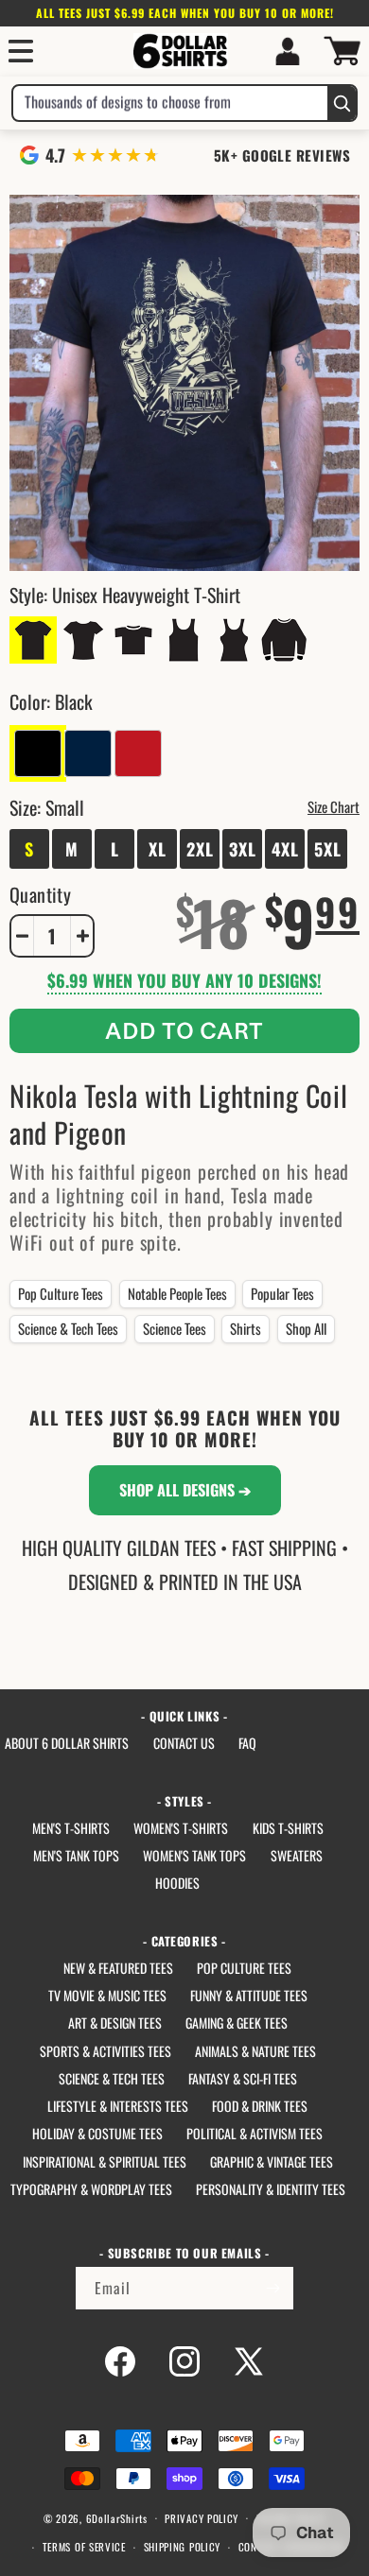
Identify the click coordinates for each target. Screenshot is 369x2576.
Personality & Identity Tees (271, 2189)
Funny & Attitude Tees (249, 1995)
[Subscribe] (272, 2288)
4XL (285, 849)
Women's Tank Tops (194, 1855)
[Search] (342, 103)
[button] (21, 51)
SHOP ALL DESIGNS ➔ (185, 1490)
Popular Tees (282, 1293)
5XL (328, 849)
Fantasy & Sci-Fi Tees (243, 2078)
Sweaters (297, 1855)
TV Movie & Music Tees (107, 1995)
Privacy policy (202, 2518)
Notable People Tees (177, 1293)
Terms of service (84, 2547)
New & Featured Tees (118, 1968)
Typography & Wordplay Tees (91, 2189)
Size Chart (334, 806)
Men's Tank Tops (76, 1855)
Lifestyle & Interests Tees (118, 2106)
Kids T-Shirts (288, 1828)
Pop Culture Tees (61, 1293)
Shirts (246, 1328)
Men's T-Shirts (71, 1828)
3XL (243, 849)
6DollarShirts (117, 2517)
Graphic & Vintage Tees (272, 2161)
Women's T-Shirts (181, 1828)
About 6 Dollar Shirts (67, 1743)
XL (158, 849)
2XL (200, 849)
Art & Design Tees (115, 2023)
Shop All (306, 1328)
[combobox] (170, 103)
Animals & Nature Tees (255, 2051)
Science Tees (175, 1328)
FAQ (247, 1743)
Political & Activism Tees (255, 2133)
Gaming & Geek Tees (237, 2023)
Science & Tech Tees (68, 1328)
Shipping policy (183, 2547)
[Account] (288, 51)
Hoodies (177, 1883)
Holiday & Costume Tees (97, 2133)
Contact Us (184, 1743)
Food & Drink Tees (260, 2106)
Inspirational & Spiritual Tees (105, 2161)
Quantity (40, 894)
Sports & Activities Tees (105, 2051)
